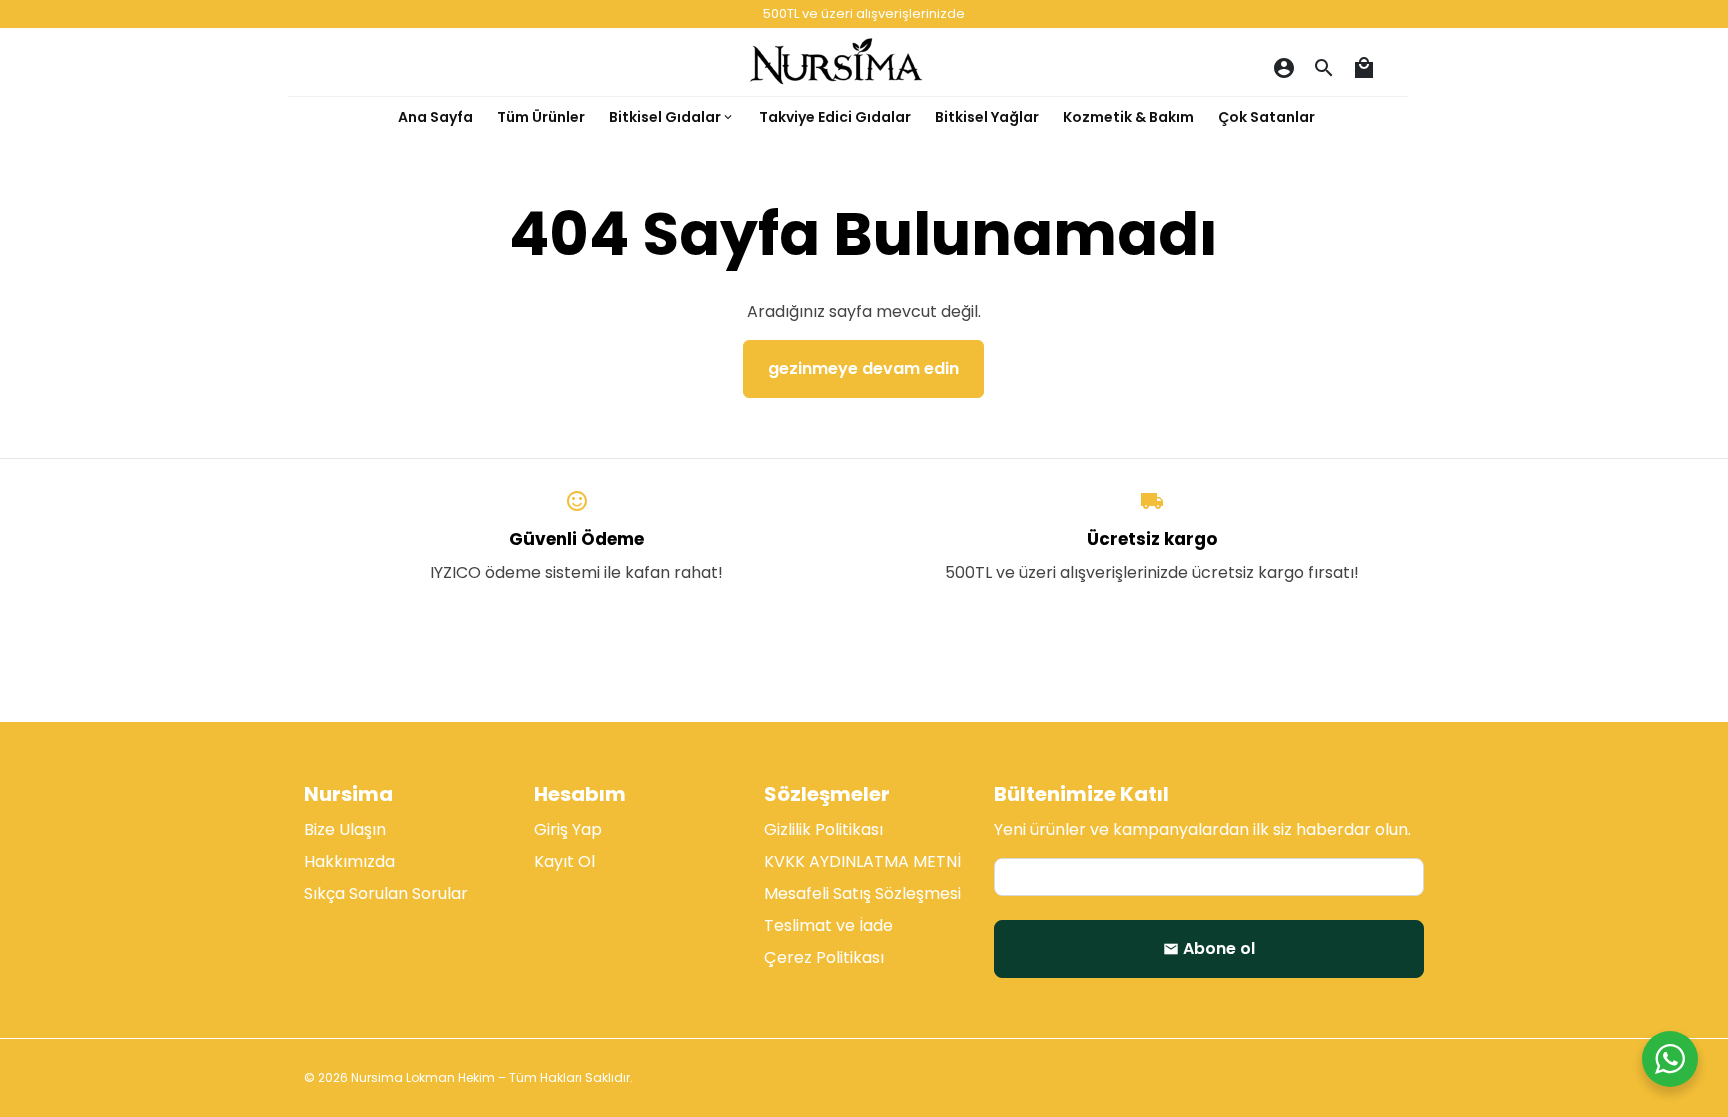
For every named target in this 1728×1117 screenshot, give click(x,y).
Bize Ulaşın (345, 829)
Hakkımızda (349, 861)
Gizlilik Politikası (823, 829)
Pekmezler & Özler (711, 267)
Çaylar (664, 171)
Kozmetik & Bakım (1128, 117)
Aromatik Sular (696, 315)
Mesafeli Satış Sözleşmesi (862, 893)
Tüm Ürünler (541, 117)
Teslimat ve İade (828, 925)
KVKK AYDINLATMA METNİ (862, 861)
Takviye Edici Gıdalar (835, 117)
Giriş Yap (568, 829)
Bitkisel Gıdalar (672, 117)
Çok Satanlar (1266, 117)
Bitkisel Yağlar (987, 117)
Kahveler (882, 171)
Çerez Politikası (824, 957)
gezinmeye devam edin (863, 368)
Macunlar (884, 219)
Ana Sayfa (435, 117)
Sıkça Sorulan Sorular (386, 893)
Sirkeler (876, 267)
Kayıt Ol (564, 861)
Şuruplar (671, 219)
